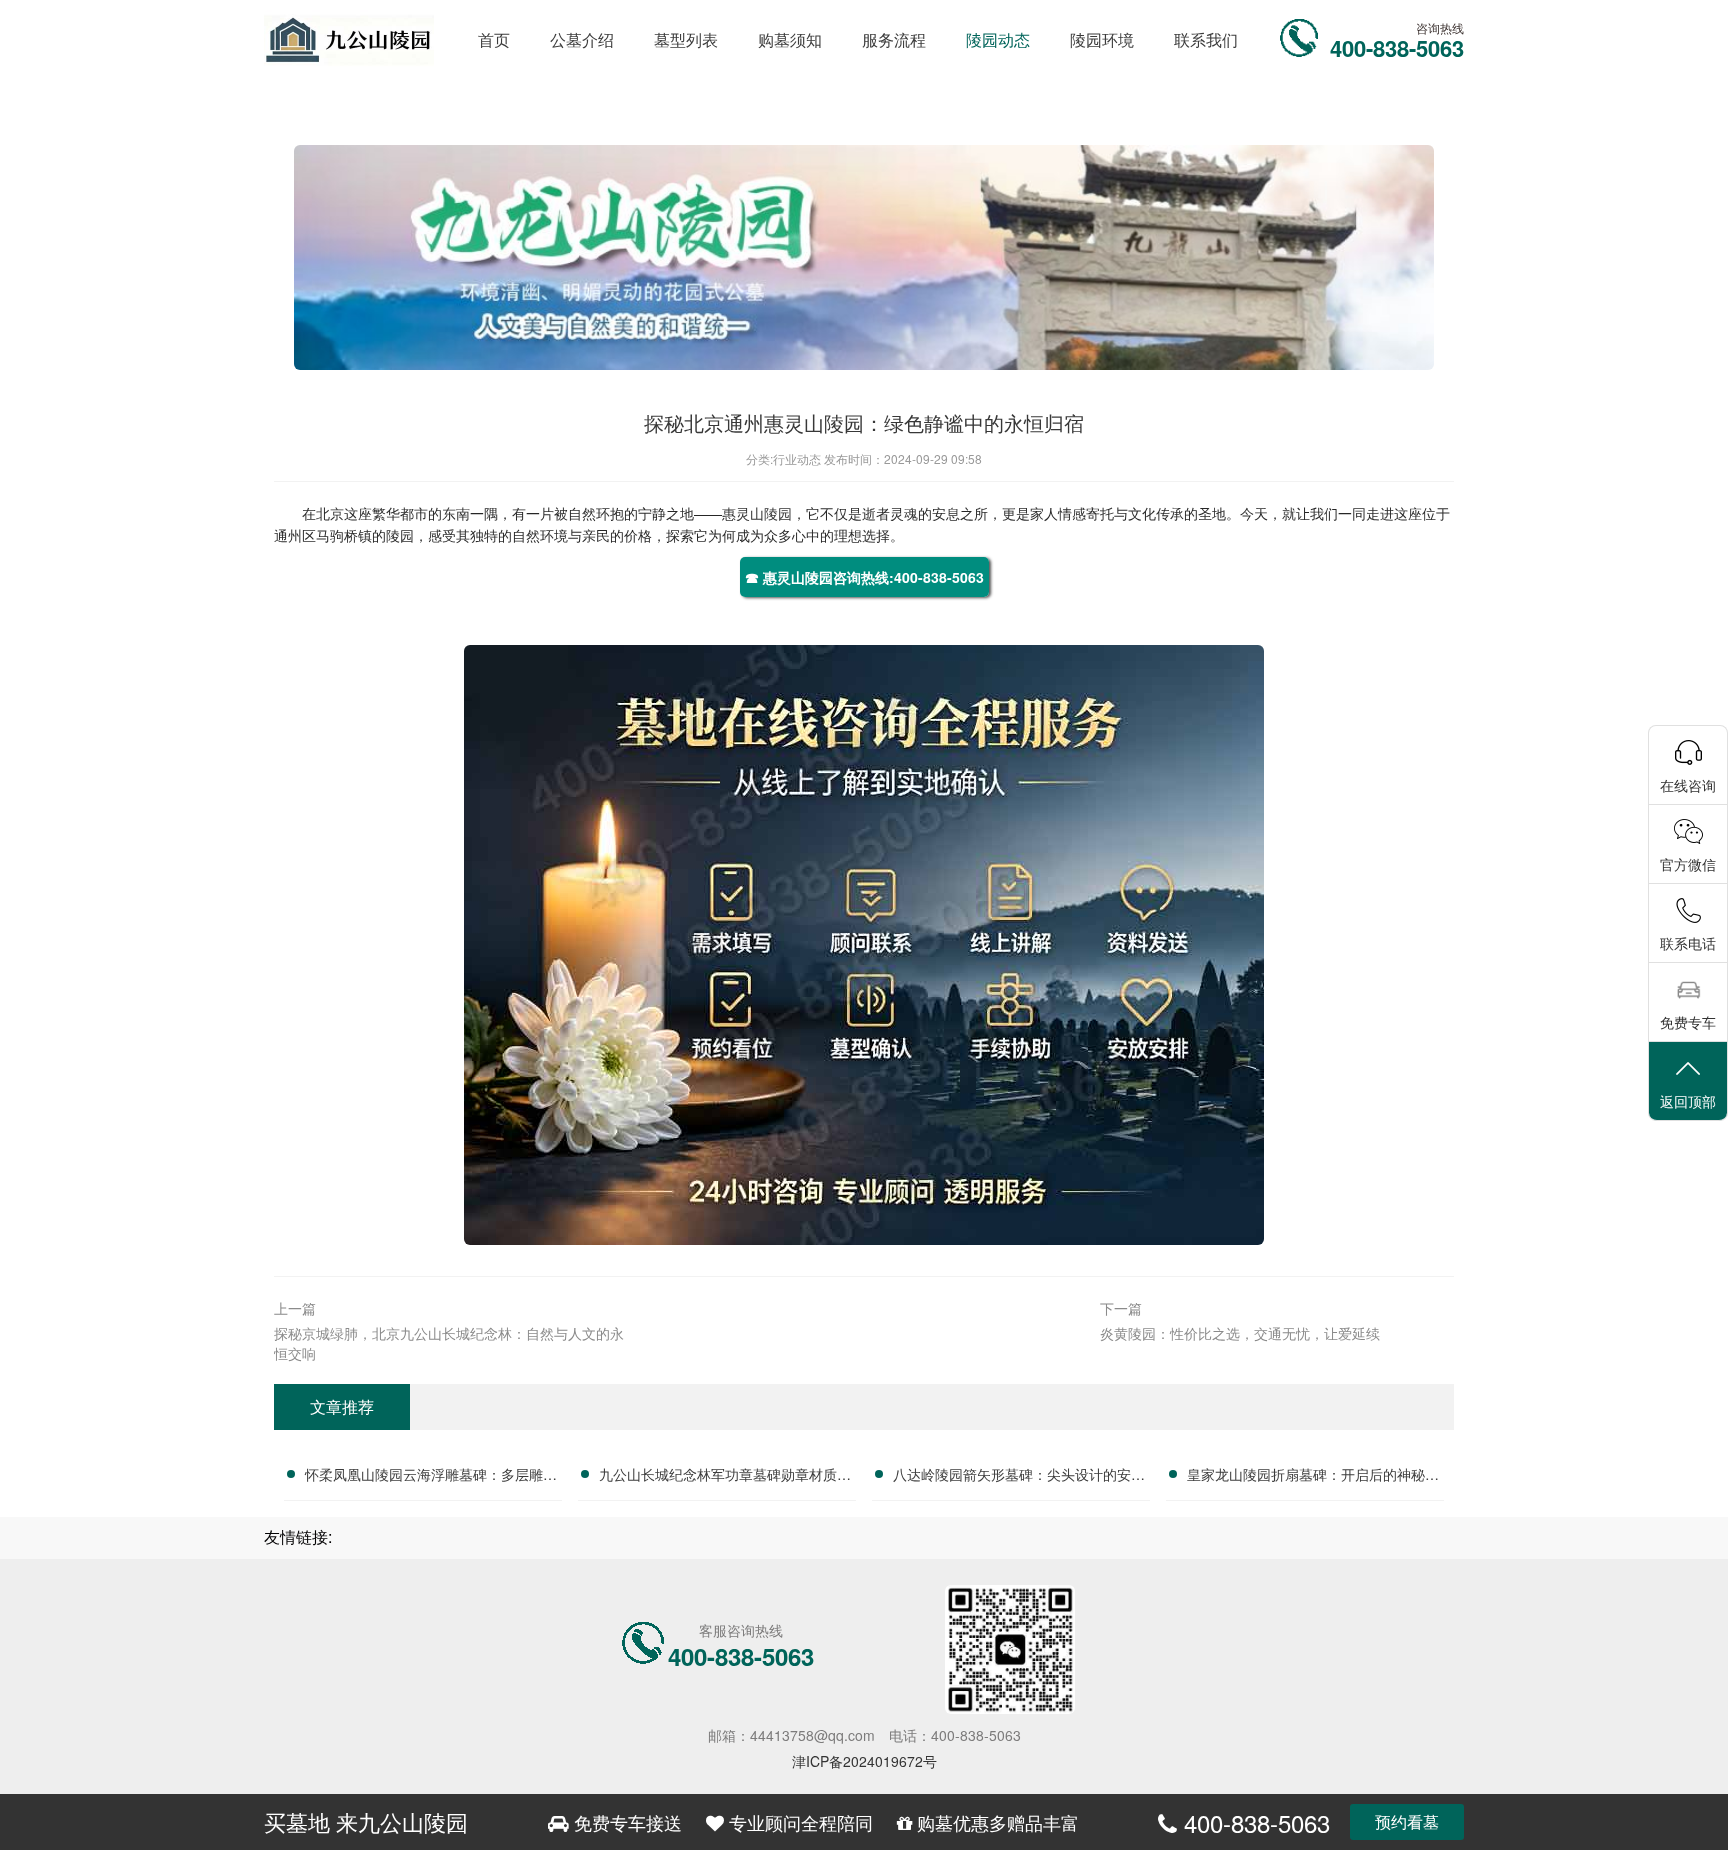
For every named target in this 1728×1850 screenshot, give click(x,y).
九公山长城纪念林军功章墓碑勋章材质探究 (725, 1477)
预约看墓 (1407, 1821)
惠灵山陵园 (757, 513)
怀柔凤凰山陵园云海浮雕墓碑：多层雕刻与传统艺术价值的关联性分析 (431, 1477)
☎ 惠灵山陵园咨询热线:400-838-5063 (864, 577)
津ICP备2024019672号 (864, 1761)
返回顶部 (1688, 1101)
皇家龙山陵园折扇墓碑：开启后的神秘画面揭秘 (1313, 1477)
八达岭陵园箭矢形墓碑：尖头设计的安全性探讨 (1019, 1477)
